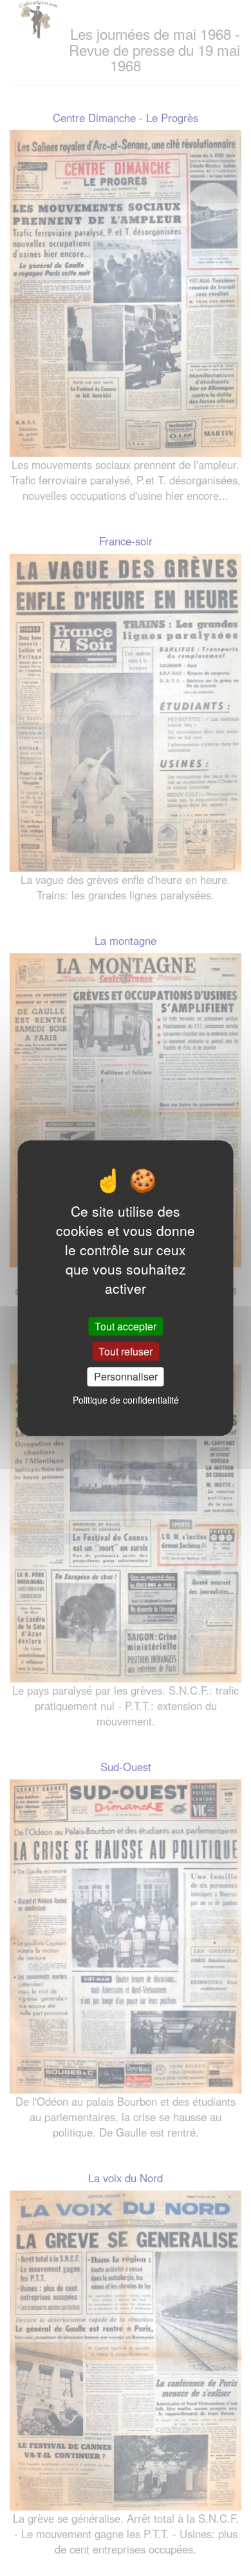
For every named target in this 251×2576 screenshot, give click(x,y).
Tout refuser (126, 1351)
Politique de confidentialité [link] (126, 1400)
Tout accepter (126, 1326)
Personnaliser (126, 1377)
